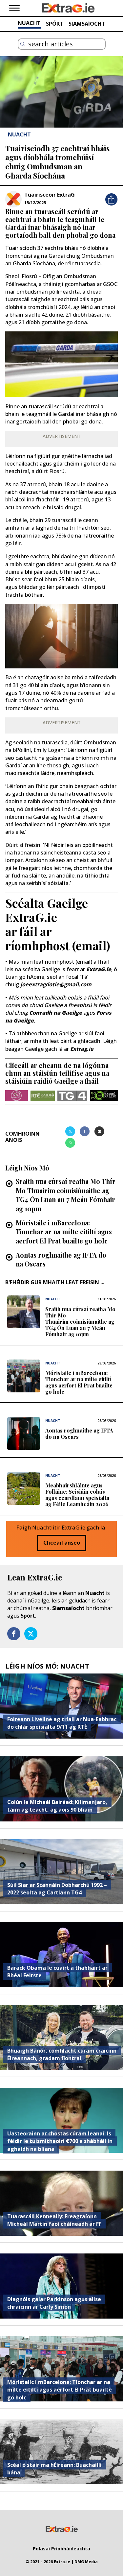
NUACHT (29, 23)
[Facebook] (85, 1131)
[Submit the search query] (23, 44)
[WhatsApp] (70, 1143)
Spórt (28, 1616)
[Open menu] (14, 8)
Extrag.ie (82, 1049)
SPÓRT (55, 24)
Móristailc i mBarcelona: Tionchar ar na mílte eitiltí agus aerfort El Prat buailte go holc (64, 1232)
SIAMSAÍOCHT (87, 24)
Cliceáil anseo (62, 1543)
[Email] (99, 1131)
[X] (70, 1131)
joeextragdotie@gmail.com (56, 984)
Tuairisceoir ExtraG (50, 195)
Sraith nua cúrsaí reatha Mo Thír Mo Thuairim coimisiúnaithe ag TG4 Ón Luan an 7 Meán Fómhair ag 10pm (66, 1195)
